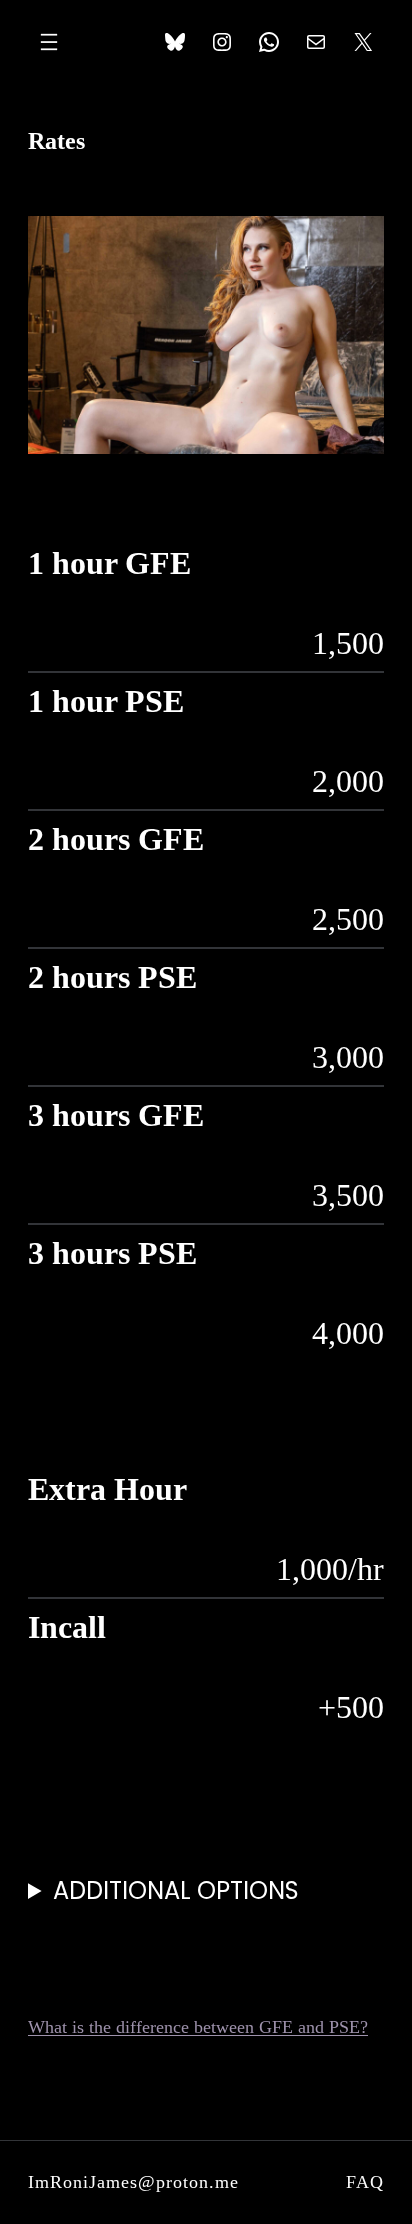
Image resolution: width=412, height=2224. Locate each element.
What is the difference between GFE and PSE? (198, 2027)
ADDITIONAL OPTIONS (176, 1890)
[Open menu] (49, 42)
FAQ (365, 2182)
